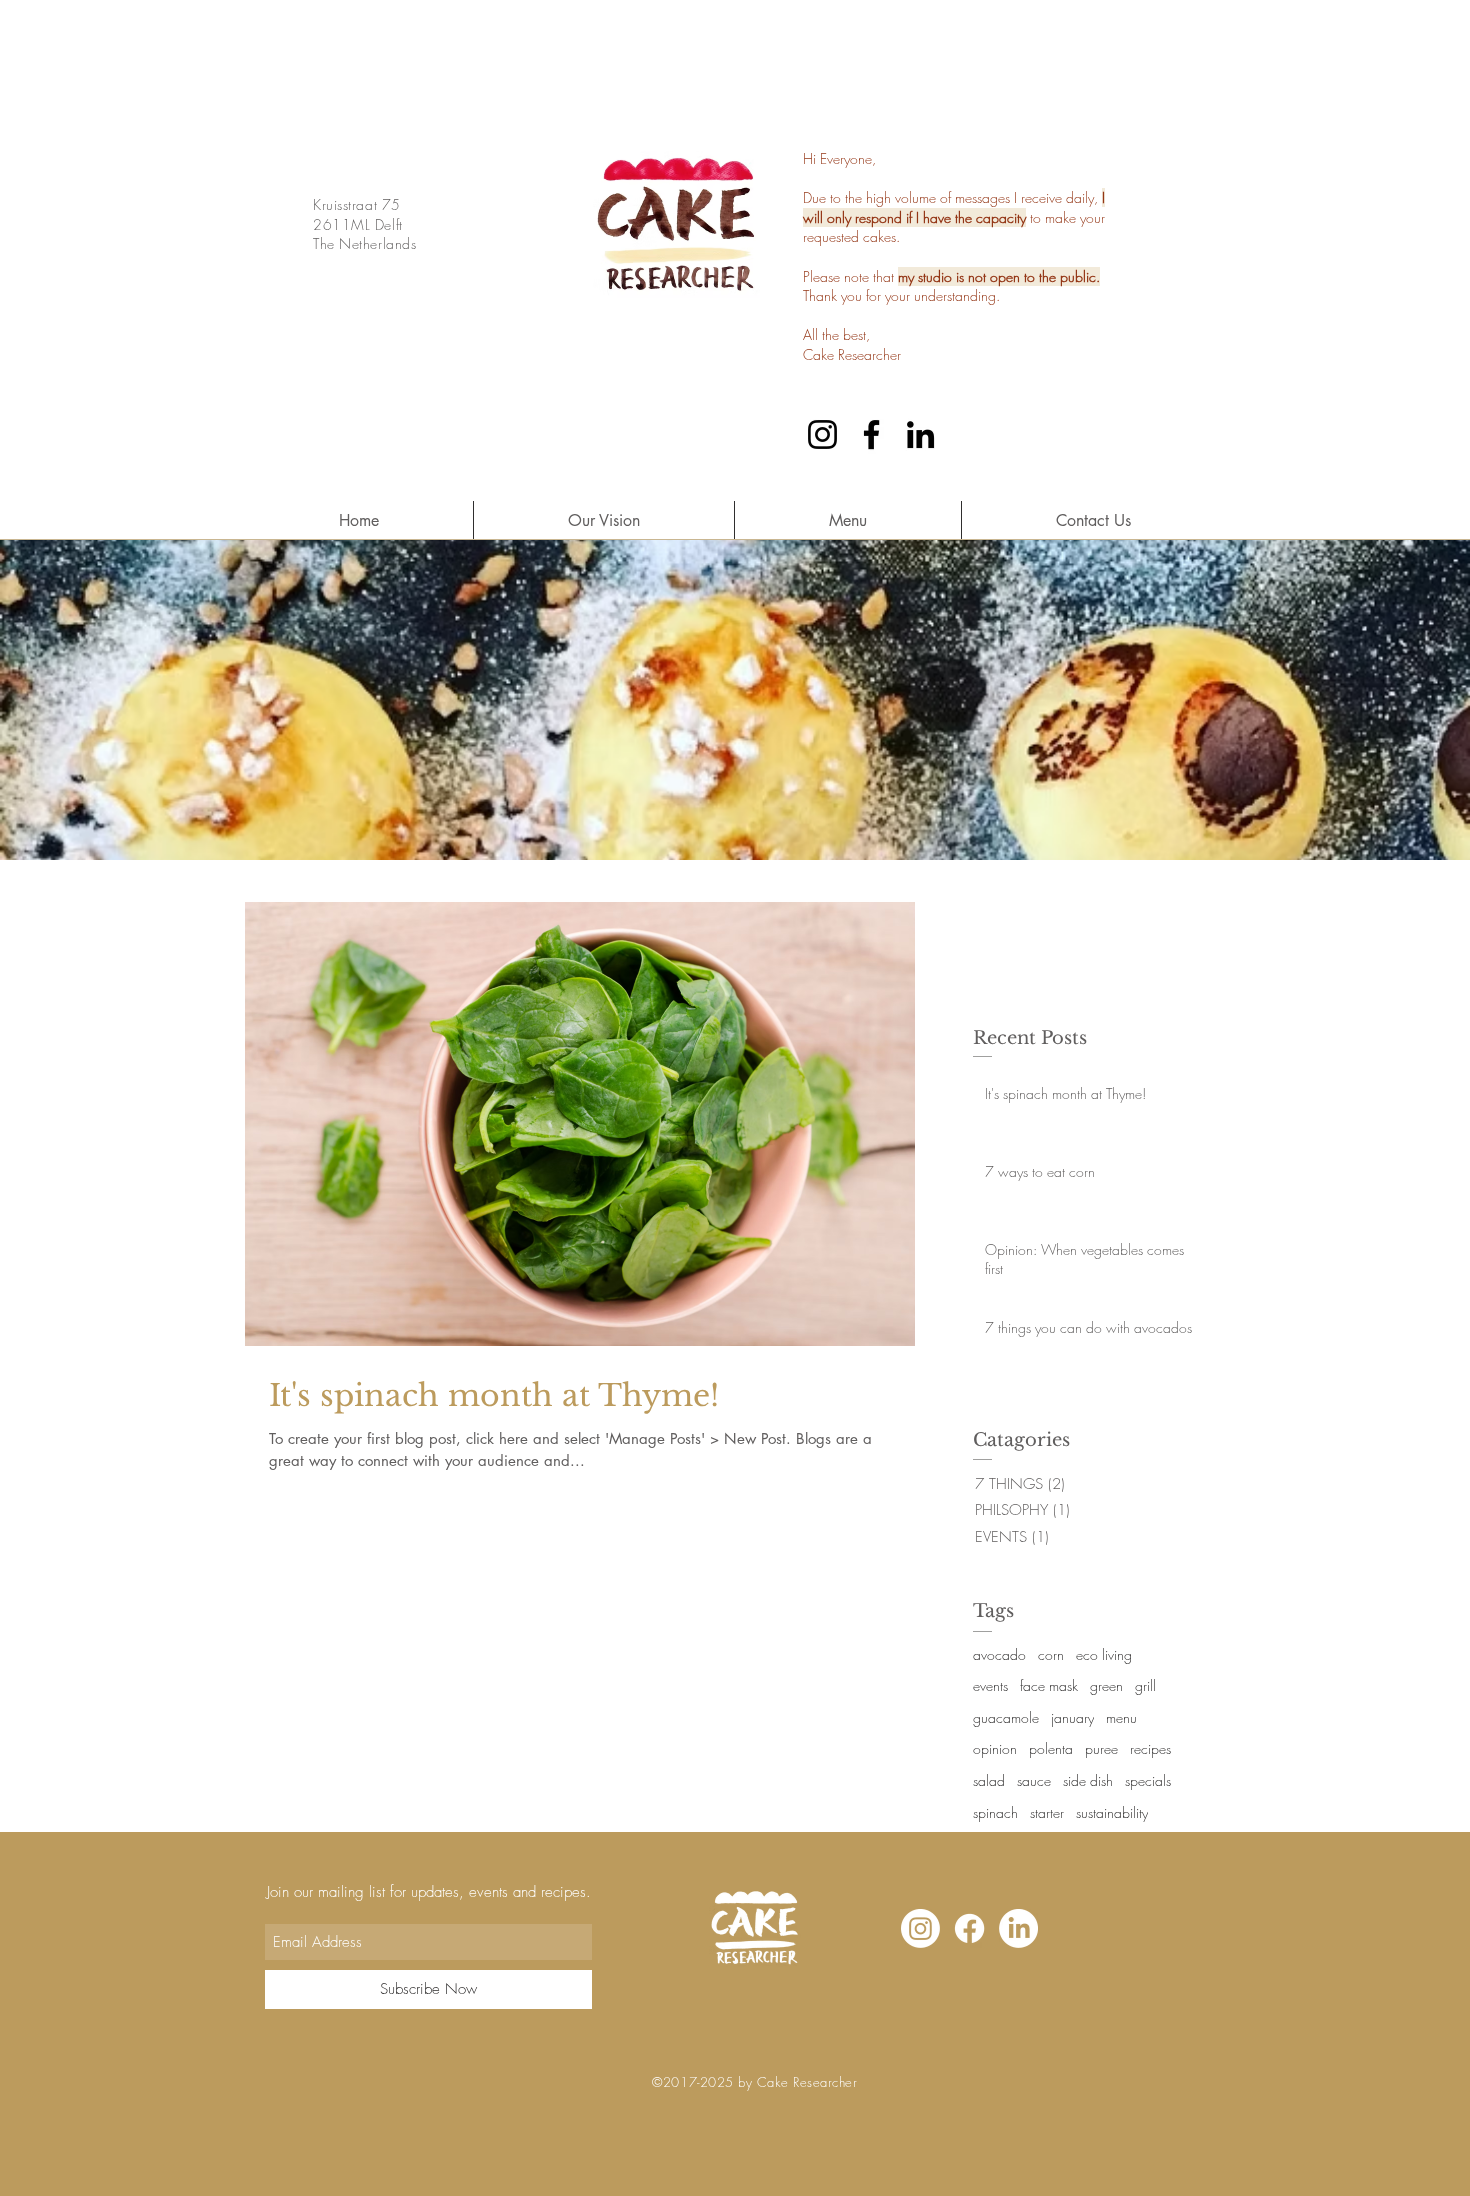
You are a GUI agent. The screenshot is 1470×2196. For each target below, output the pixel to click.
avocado (999, 1654)
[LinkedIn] (920, 434)
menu (1121, 1717)
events (990, 1685)
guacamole (1006, 1717)
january (1072, 1717)
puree (1101, 1748)
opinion (995, 1748)
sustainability (1112, 1812)
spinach (995, 1812)
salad (989, 1780)
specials (1148, 1780)
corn (1051, 1654)
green (1106, 1685)
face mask (1049, 1685)
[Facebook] (871, 434)
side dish (1088, 1780)
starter (1047, 1812)
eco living (1104, 1654)
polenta (1051, 1748)
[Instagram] (822, 434)
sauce (1034, 1780)
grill (1145, 1685)
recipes (1150, 1748)
